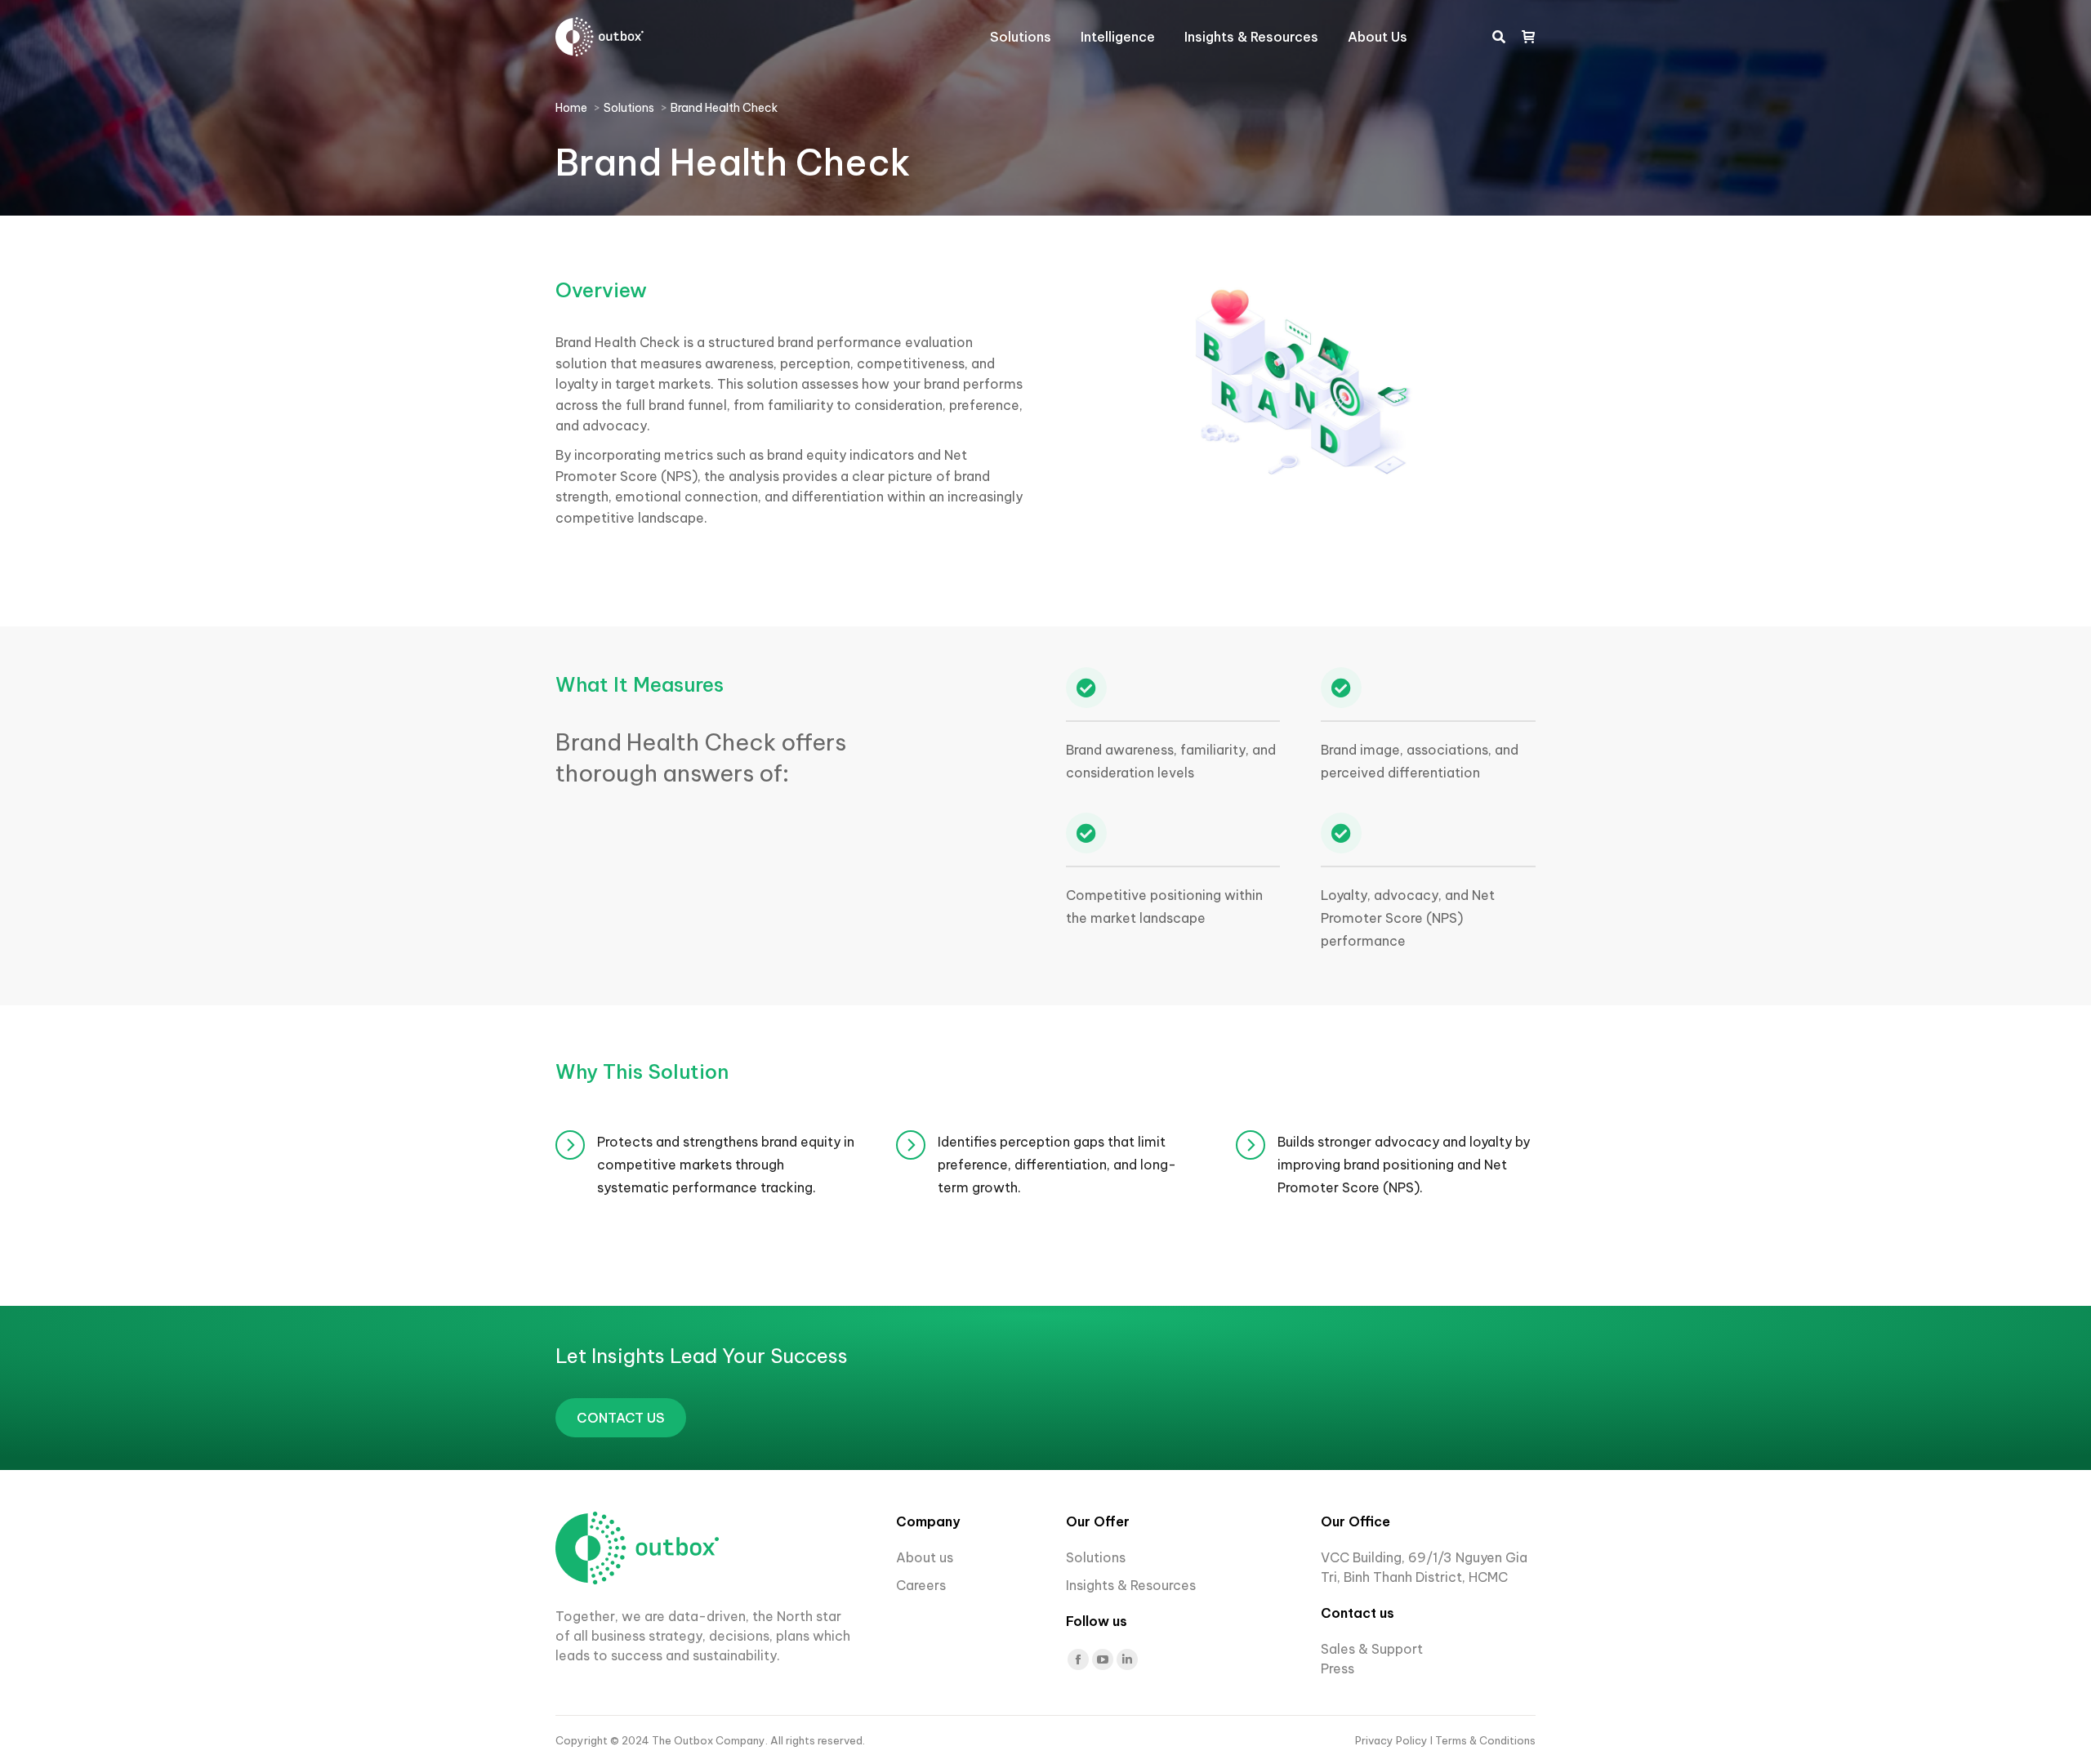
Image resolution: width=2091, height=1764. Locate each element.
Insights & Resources (1131, 1585)
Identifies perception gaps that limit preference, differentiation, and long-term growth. (1057, 1165)
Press (1338, 1668)
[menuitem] (1021, 37)
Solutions (1096, 1557)
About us (925, 1557)
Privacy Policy (1393, 1740)
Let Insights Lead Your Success (702, 1356)
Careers (923, 1585)
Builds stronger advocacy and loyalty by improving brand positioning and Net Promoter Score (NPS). (1404, 1165)
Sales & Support (1372, 1649)
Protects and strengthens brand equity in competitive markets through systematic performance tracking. (726, 1165)
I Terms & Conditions (1483, 1740)
